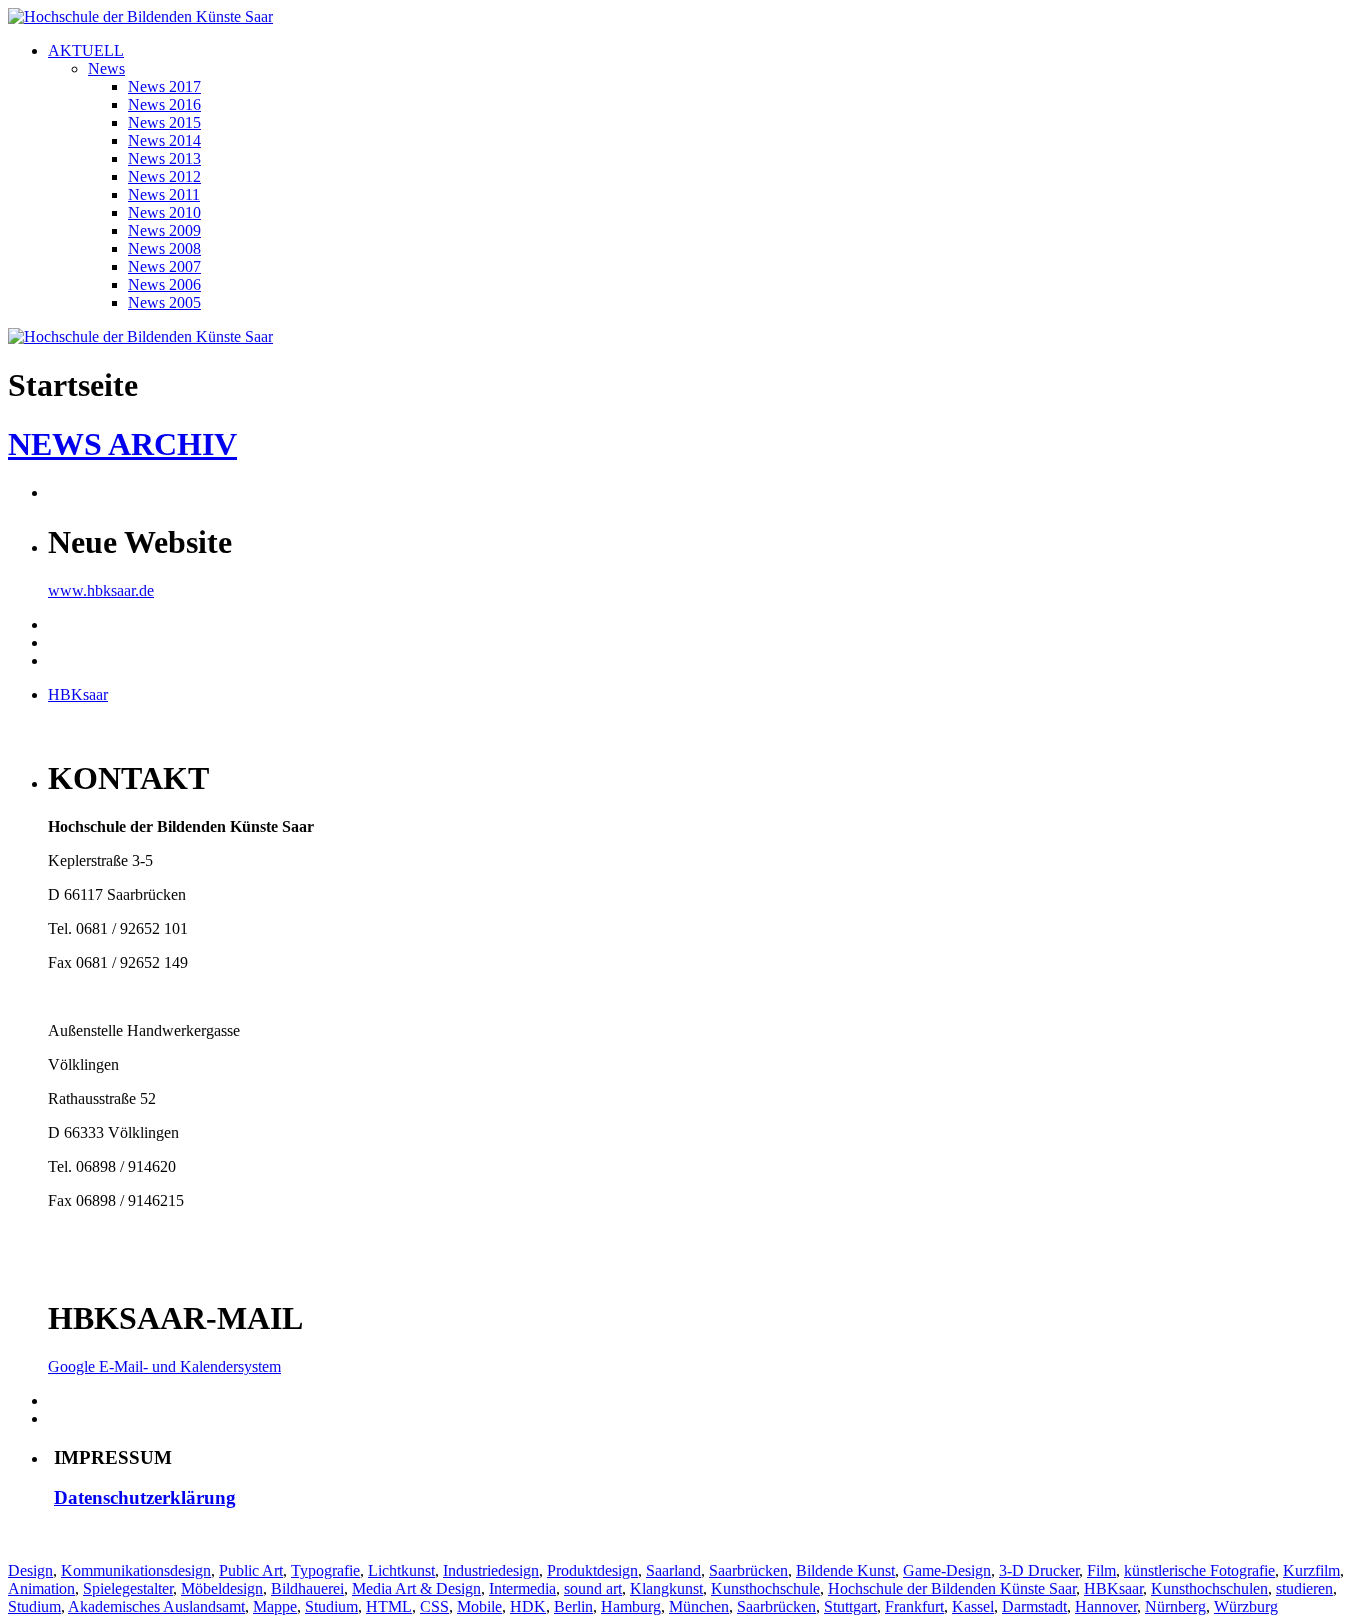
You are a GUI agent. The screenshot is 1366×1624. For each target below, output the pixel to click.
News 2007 (164, 266)
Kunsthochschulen (1209, 1588)
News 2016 (164, 104)
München (699, 1606)
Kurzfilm (1311, 1570)
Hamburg (631, 1606)
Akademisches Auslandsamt (156, 1606)
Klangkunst (666, 1588)
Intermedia (522, 1588)
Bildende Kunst (845, 1570)
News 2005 (164, 302)
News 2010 (164, 212)
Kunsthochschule (765, 1588)
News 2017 (164, 86)
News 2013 (164, 158)
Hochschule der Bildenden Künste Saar (952, 1588)
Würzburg (1246, 1606)
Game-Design (947, 1570)
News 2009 (164, 230)
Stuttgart (850, 1606)
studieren (1304, 1588)
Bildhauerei (307, 1588)
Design (30, 1570)
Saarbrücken (748, 1570)
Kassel (973, 1606)
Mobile (479, 1606)
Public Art (251, 1570)
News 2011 (164, 194)
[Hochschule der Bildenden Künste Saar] (140, 16)
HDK (528, 1606)
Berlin (573, 1606)
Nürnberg (1175, 1606)
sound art (593, 1588)
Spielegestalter (128, 1588)
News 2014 (164, 140)
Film (1101, 1570)
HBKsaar (78, 694)
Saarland (673, 1570)
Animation (41, 1588)
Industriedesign (491, 1570)
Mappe (275, 1606)
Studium (34, 1606)
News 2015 (164, 122)
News (106, 68)
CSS (434, 1606)
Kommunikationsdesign (136, 1570)
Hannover (1106, 1606)
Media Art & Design (416, 1588)
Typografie (325, 1570)
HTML (389, 1606)
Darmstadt (1034, 1606)
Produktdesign (592, 1570)
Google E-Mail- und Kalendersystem (164, 1366)
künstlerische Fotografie (1199, 1570)
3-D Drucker (1039, 1570)
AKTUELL (86, 50)
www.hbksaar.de (101, 590)
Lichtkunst (401, 1570)
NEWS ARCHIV (122, 444)
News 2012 (164, 176)
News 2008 (164, 248)
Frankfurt (914, 1606)
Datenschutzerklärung (145, 1497)
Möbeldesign (222, 1588)
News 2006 (164, 284)
